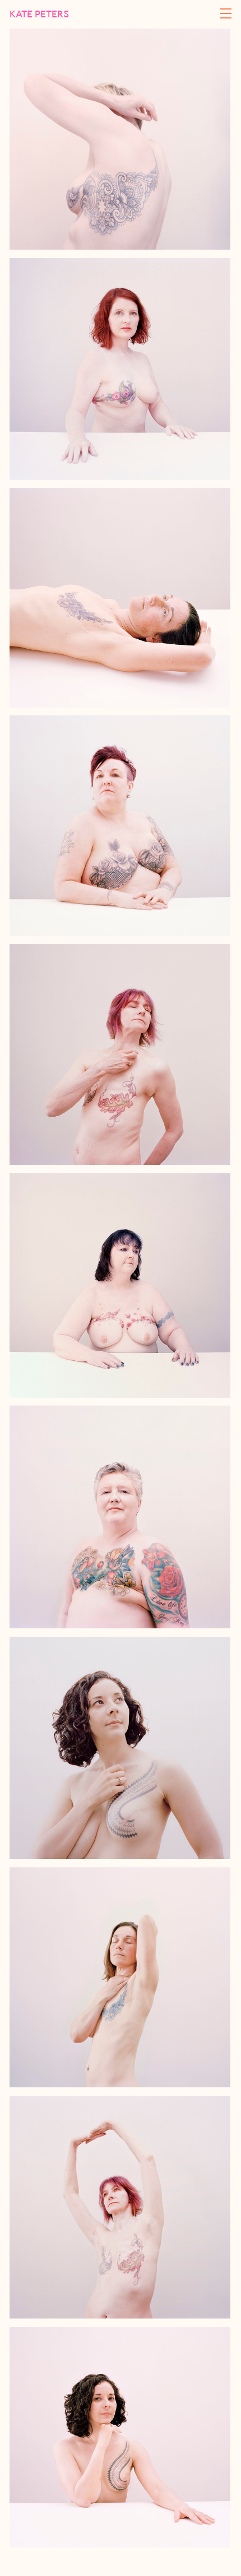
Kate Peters (39, 14)
